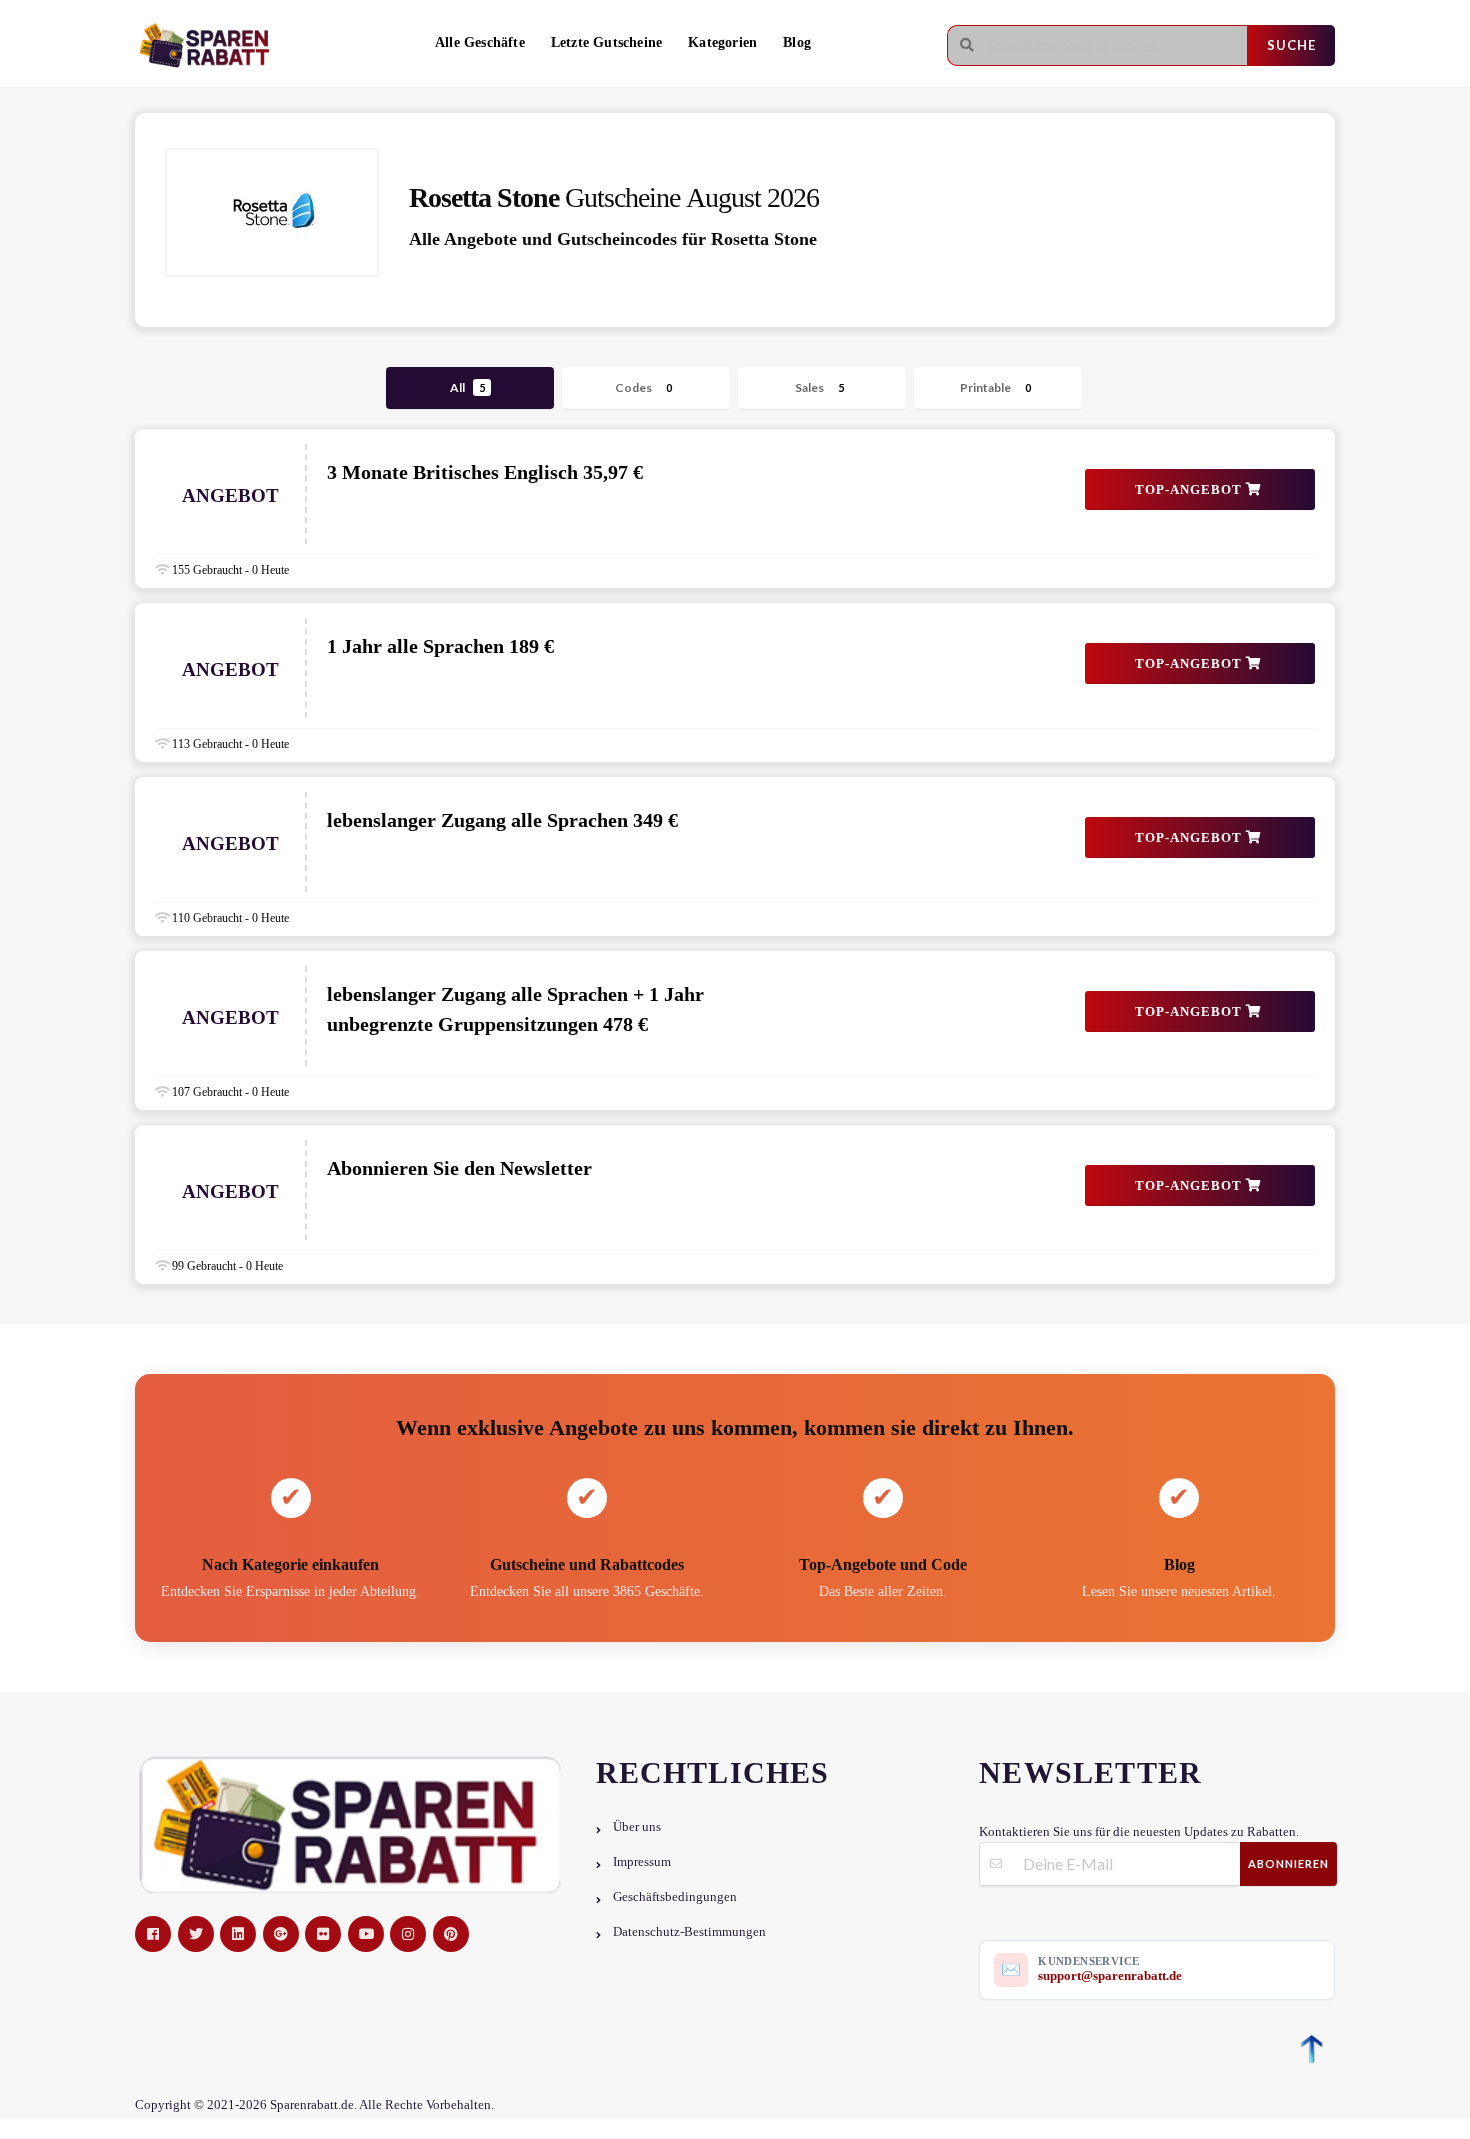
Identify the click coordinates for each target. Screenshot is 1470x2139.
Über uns (637, 1827)
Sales (819, 387)
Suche (1291, 45)
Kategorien (722, 42)
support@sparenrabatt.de (1110, 1975)
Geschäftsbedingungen (675, 1897)
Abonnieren (1288, 1863)
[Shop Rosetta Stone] (272, 212)
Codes (643, 387)
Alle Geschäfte (480, 42)
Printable (995, 387)
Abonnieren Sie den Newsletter (459, 1168)
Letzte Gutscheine (606, 42)
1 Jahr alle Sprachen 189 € (440, 646)
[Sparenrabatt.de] (210, 45)
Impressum (642, 1862)
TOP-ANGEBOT (1190, 489)
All (467, 387)
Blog (797, 42)
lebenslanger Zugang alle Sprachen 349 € (502, 820)
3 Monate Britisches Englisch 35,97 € (485, 472)
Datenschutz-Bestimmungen (689, 1932)
